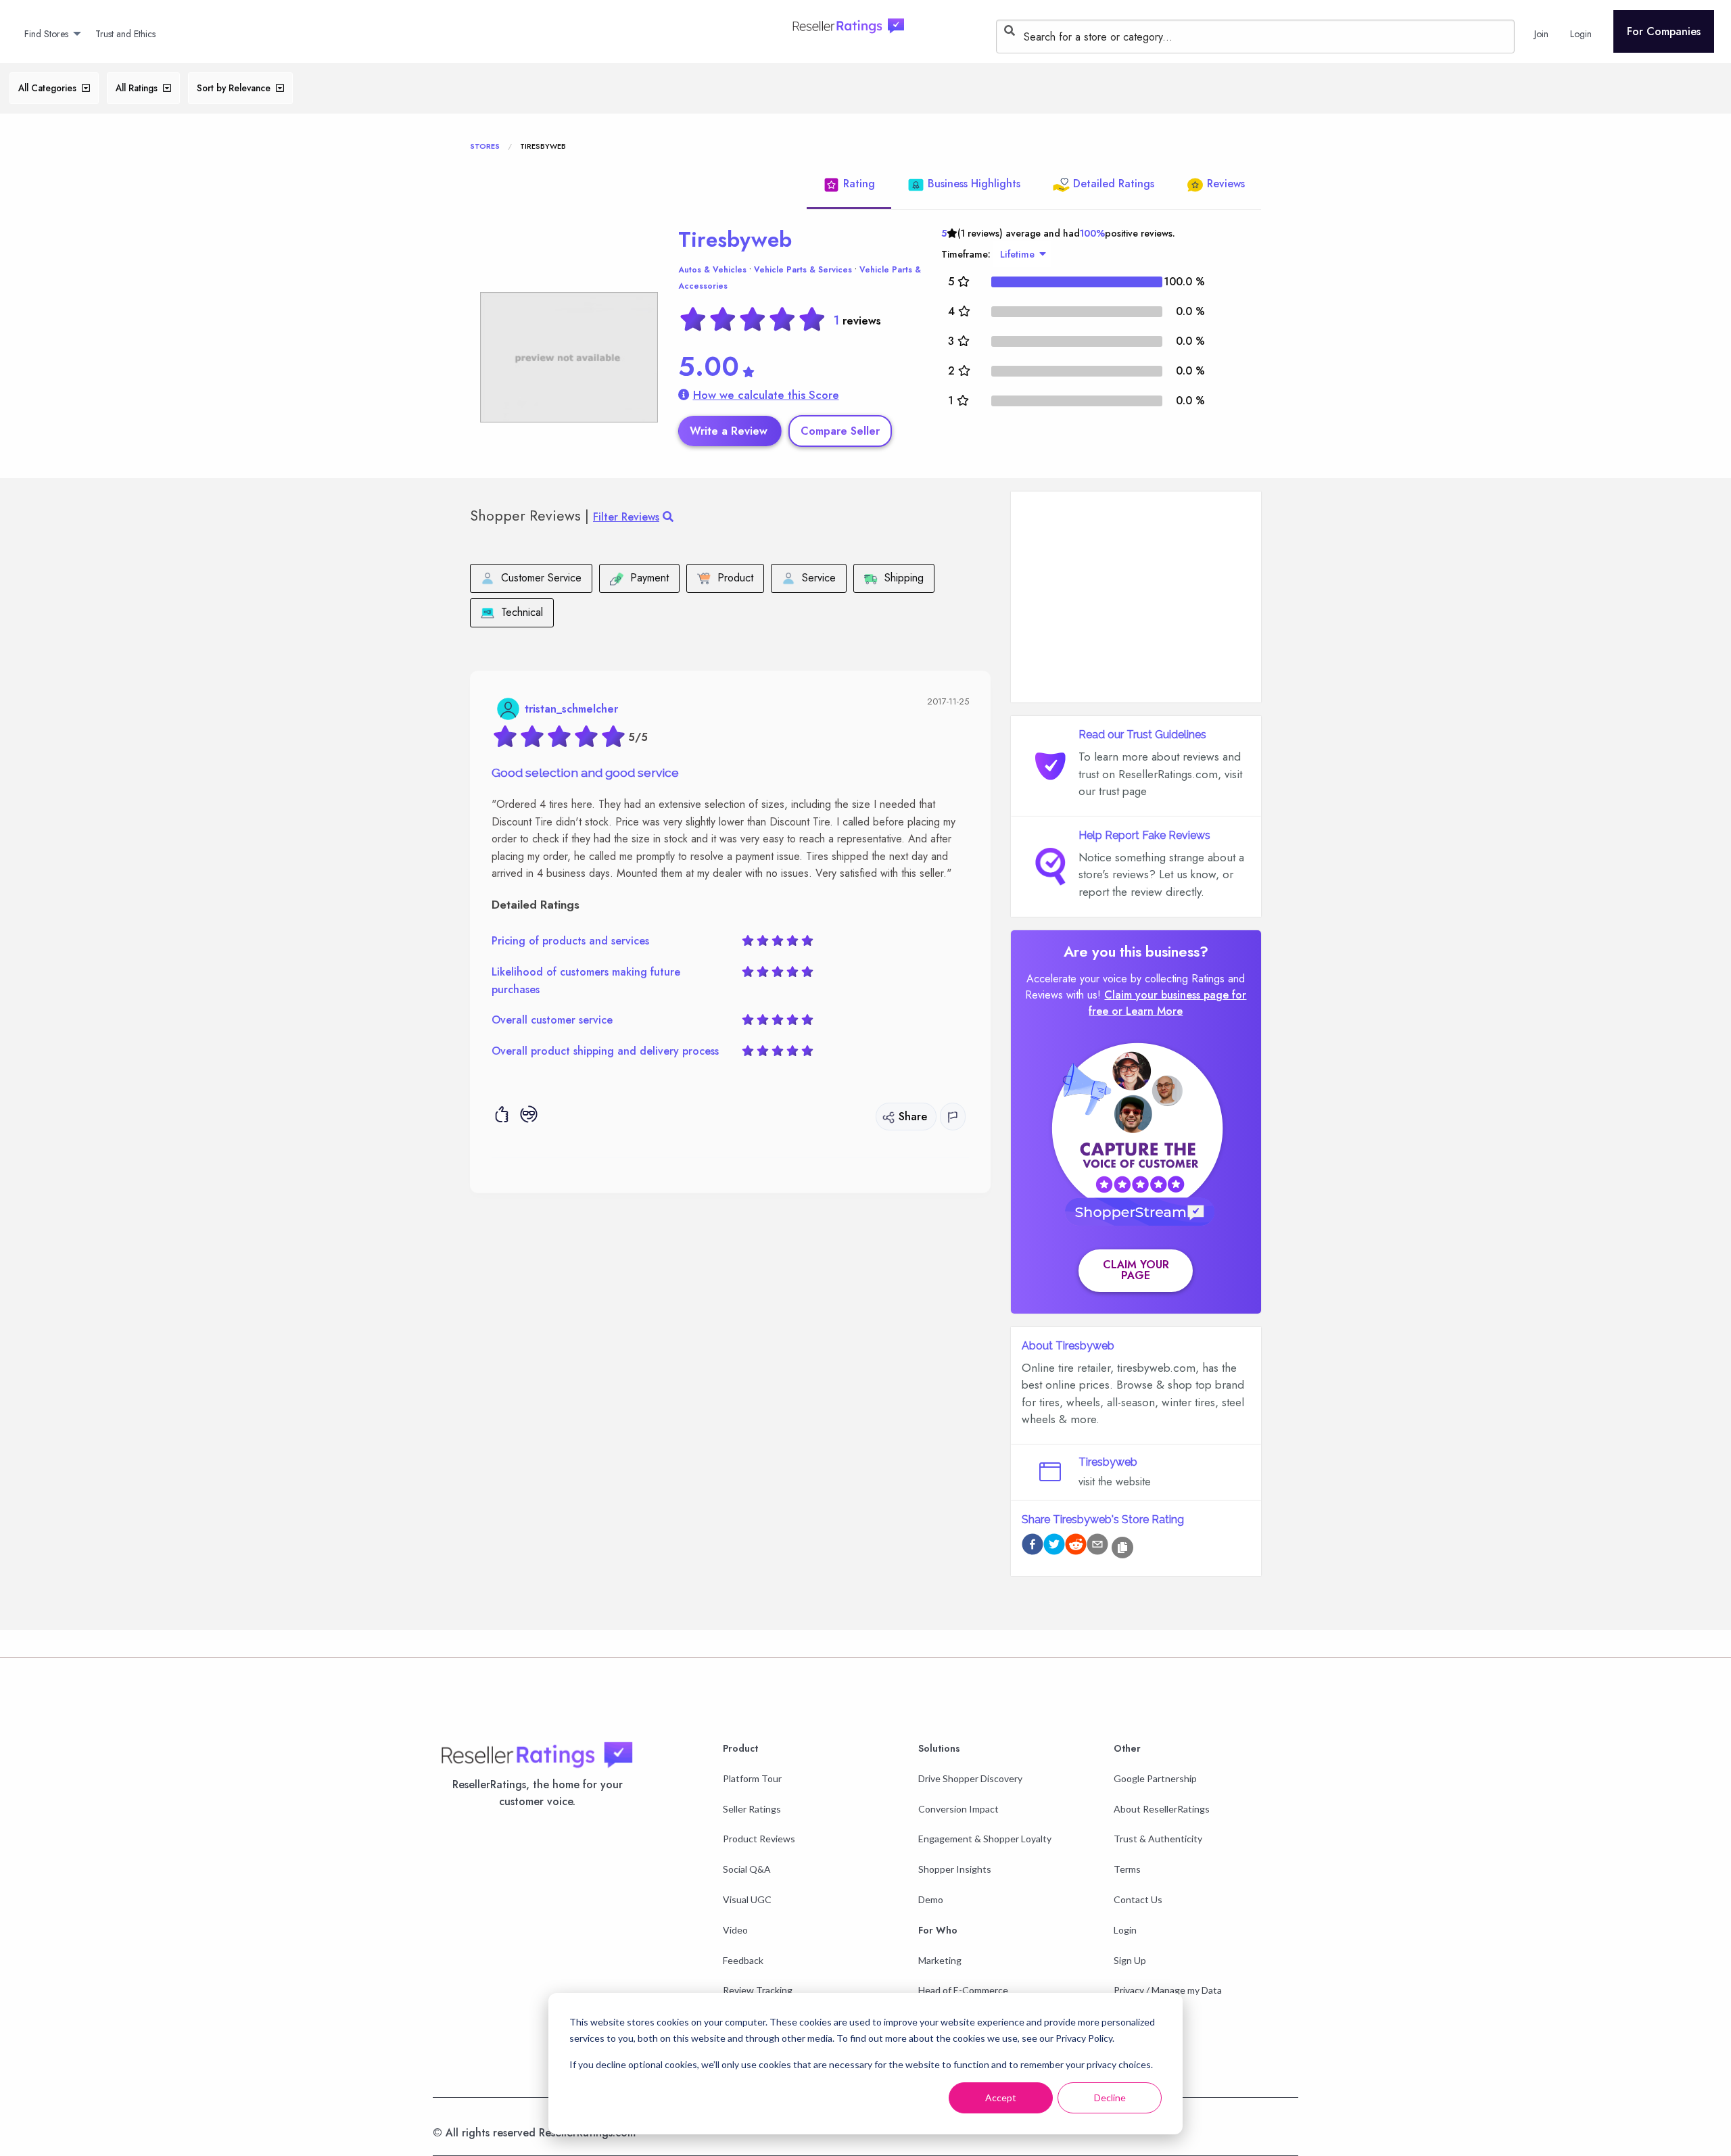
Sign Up (1130, 1960)
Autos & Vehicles (712, 270)
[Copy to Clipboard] (1122, 1548)
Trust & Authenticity (1158, 1839)
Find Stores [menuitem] (46, 34)
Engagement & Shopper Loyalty (985, 1839)
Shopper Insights (955, 1869)
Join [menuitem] (1541, 34)
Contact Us (1138, 1899)
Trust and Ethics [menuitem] (125, 34)
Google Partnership (1155, 1778)
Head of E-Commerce (963, 1990)
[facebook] (1033, 1547)
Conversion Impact (958, 1809)
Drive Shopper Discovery (970, 1778)
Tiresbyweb (735, 239)
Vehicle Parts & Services (803, 270)
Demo (931, 1899)
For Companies (1664, 31)
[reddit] (1076, 1547)
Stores (485, 146)
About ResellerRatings (1162, 1809)
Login (1125, 1930)
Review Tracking (758, 1990)
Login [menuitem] (1581, 34)
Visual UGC (747, 1899)
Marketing (940, 1960)
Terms (1127, 1869)
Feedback (743, 1960)
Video (735, 1930)
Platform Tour (752, 1778)
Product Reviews (759, 1839)
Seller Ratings (752, 1809)
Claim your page (1136, 1270)
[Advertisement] (1136, 597)
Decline (1110, 2098)
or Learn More (1147, 1011)
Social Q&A (747, 1869)
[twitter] (1054, 1547)
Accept (1001, 2098)
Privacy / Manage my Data (1168, 1990)
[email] (1097, 1547)
